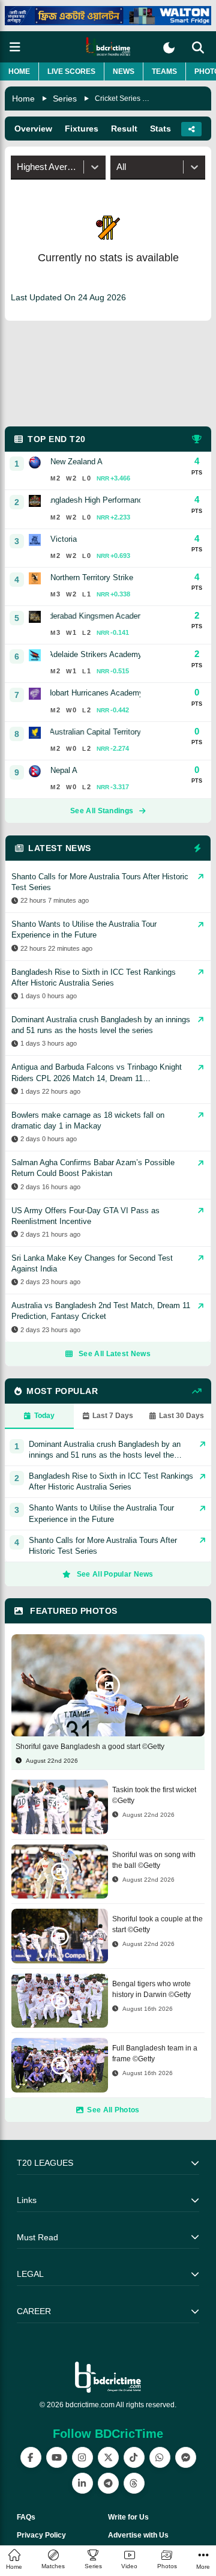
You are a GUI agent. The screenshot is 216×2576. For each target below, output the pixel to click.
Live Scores (71, 71)
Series (65, 98)
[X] (108, 2457)
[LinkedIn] (82, 2483)
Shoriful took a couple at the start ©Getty (157, 1924)
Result (124, 129)
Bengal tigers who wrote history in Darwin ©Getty (151, 1989)
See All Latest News (115, 1354)
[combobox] (18, 167)
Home (19, 71)
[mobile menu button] (15, 47)
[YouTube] (57, 2457)
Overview (33, 129)
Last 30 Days (181, 1416)
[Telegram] (108, 2483)
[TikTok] (134, 2457)
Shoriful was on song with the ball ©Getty (154, 1860)
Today (44, 1416)
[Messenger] (186, 2457)
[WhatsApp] (160, 2457)
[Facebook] (31, 2457)
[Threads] (134, 2483)
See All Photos (113, 2110)
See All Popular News (115, 1574)
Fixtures (82, 129)
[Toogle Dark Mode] (169, 48)
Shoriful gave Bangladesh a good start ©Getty (90, 1747)
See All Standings (102, 811)
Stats (160, 129)
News (124, 71)
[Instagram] (82, 2457)
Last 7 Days (113, 1416)
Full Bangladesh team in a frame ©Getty (155, 2053)
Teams (164, 71)
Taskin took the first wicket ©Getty (154, 1795)
